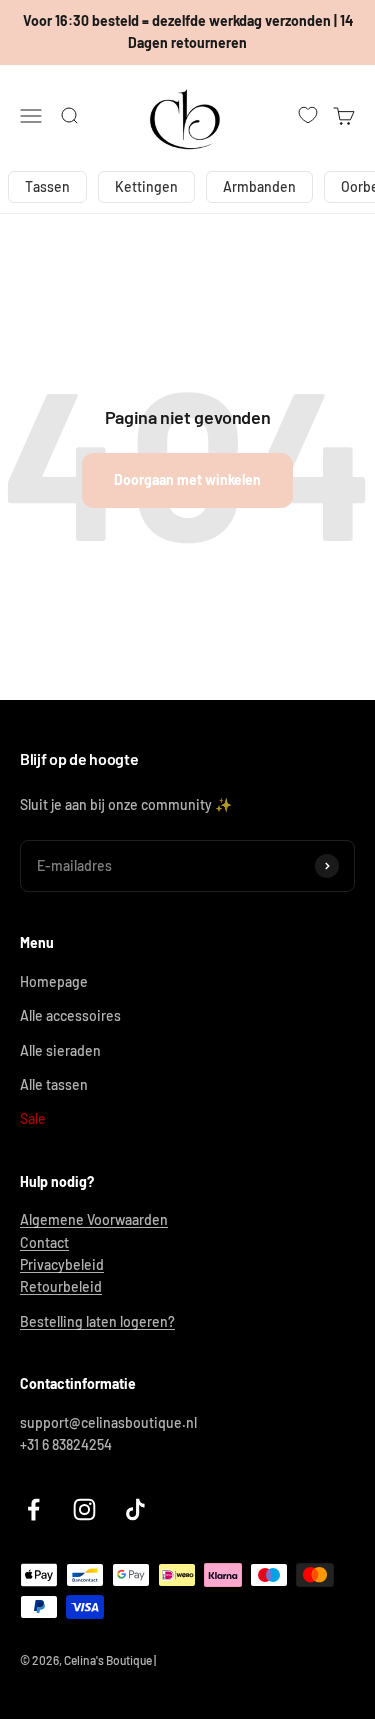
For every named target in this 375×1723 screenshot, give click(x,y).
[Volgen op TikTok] (135, 1509)
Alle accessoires (70, 1015)
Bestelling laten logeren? (97, 1321)
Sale (33, 1118)
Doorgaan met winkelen (187, 479)
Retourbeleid (61, 1286)
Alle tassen (54, 1084)
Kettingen (146, 186)
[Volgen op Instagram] (84, 1509)
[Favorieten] (308, 115)
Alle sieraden (60, 1050)
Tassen (47, 186)
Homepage (54, 981)
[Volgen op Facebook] (33, 1509)
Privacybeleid (62, 1264)
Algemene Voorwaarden (94, 1219)
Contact (44, 1242)
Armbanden (259, 186)
